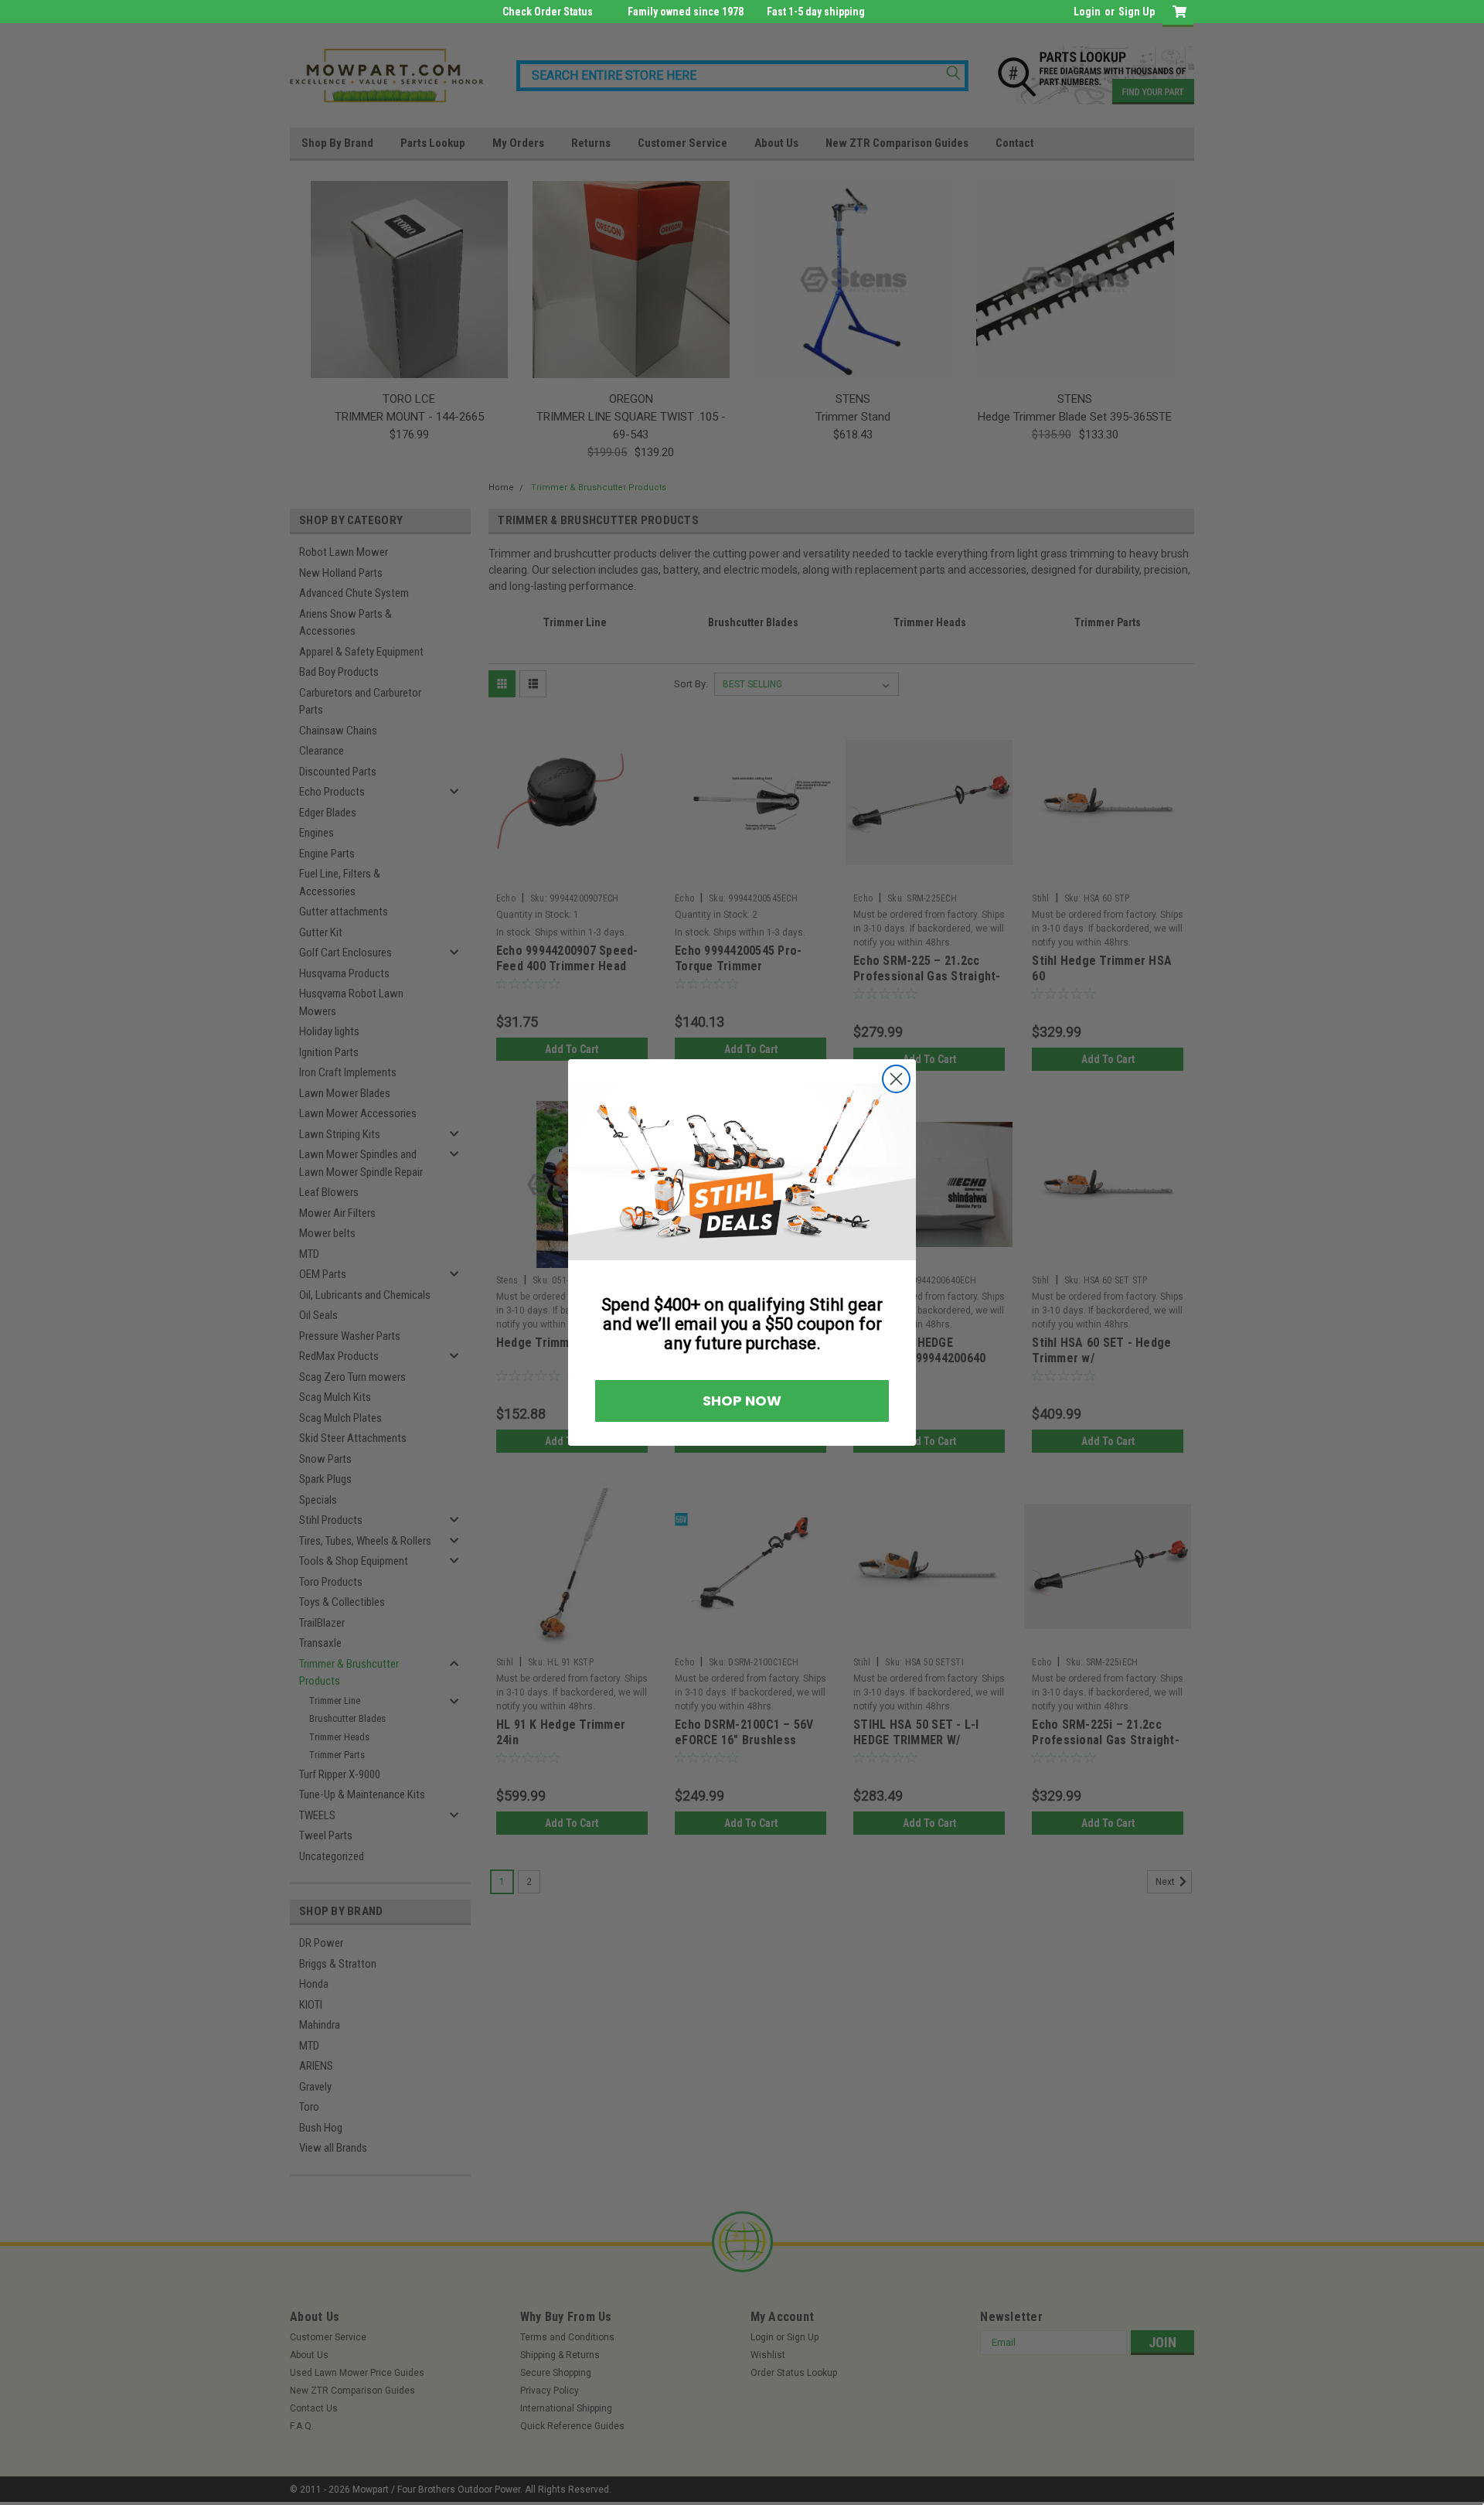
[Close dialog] (1072, 1103)
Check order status (548, 12)
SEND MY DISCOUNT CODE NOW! (561, 1352)
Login (1087, 12)
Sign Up (1137, 12)
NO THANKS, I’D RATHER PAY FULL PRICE (561, 1403)
